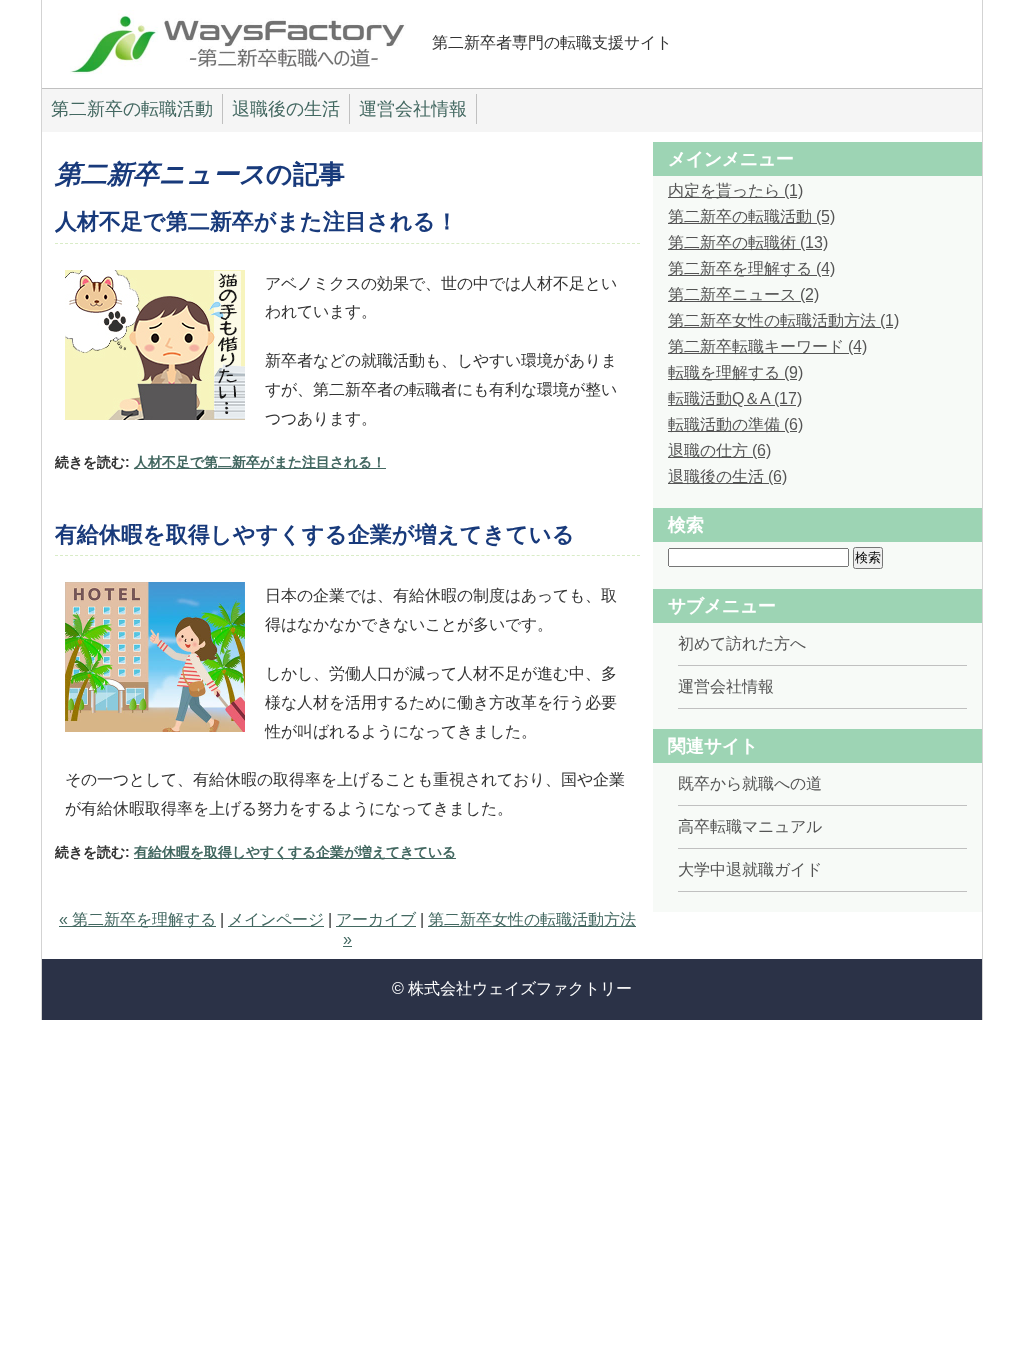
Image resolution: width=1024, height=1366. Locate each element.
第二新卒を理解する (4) (751, 268)
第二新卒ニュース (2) (743, 294)
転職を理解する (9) (735, 372)
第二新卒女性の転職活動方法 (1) (783, 320)
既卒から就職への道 (750, 783)
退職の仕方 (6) (719, 450)
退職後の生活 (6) (727, 476)
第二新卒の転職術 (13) (748, 242)
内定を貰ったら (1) (735, 190)
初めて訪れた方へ (742, 643)
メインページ (276, 919)
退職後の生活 (286, 109)
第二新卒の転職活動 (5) (751, 216)
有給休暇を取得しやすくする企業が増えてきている (315, 534)
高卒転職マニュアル (750, 826)
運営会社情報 (413, 109)
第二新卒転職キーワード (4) (767, 346)
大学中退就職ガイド (750, 869)
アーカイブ (376, 919)
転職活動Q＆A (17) (735, 398)
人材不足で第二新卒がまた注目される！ (256, 221)
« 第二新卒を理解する (137, 919)
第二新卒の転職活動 (132, 109)
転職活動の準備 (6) (735, 424)
